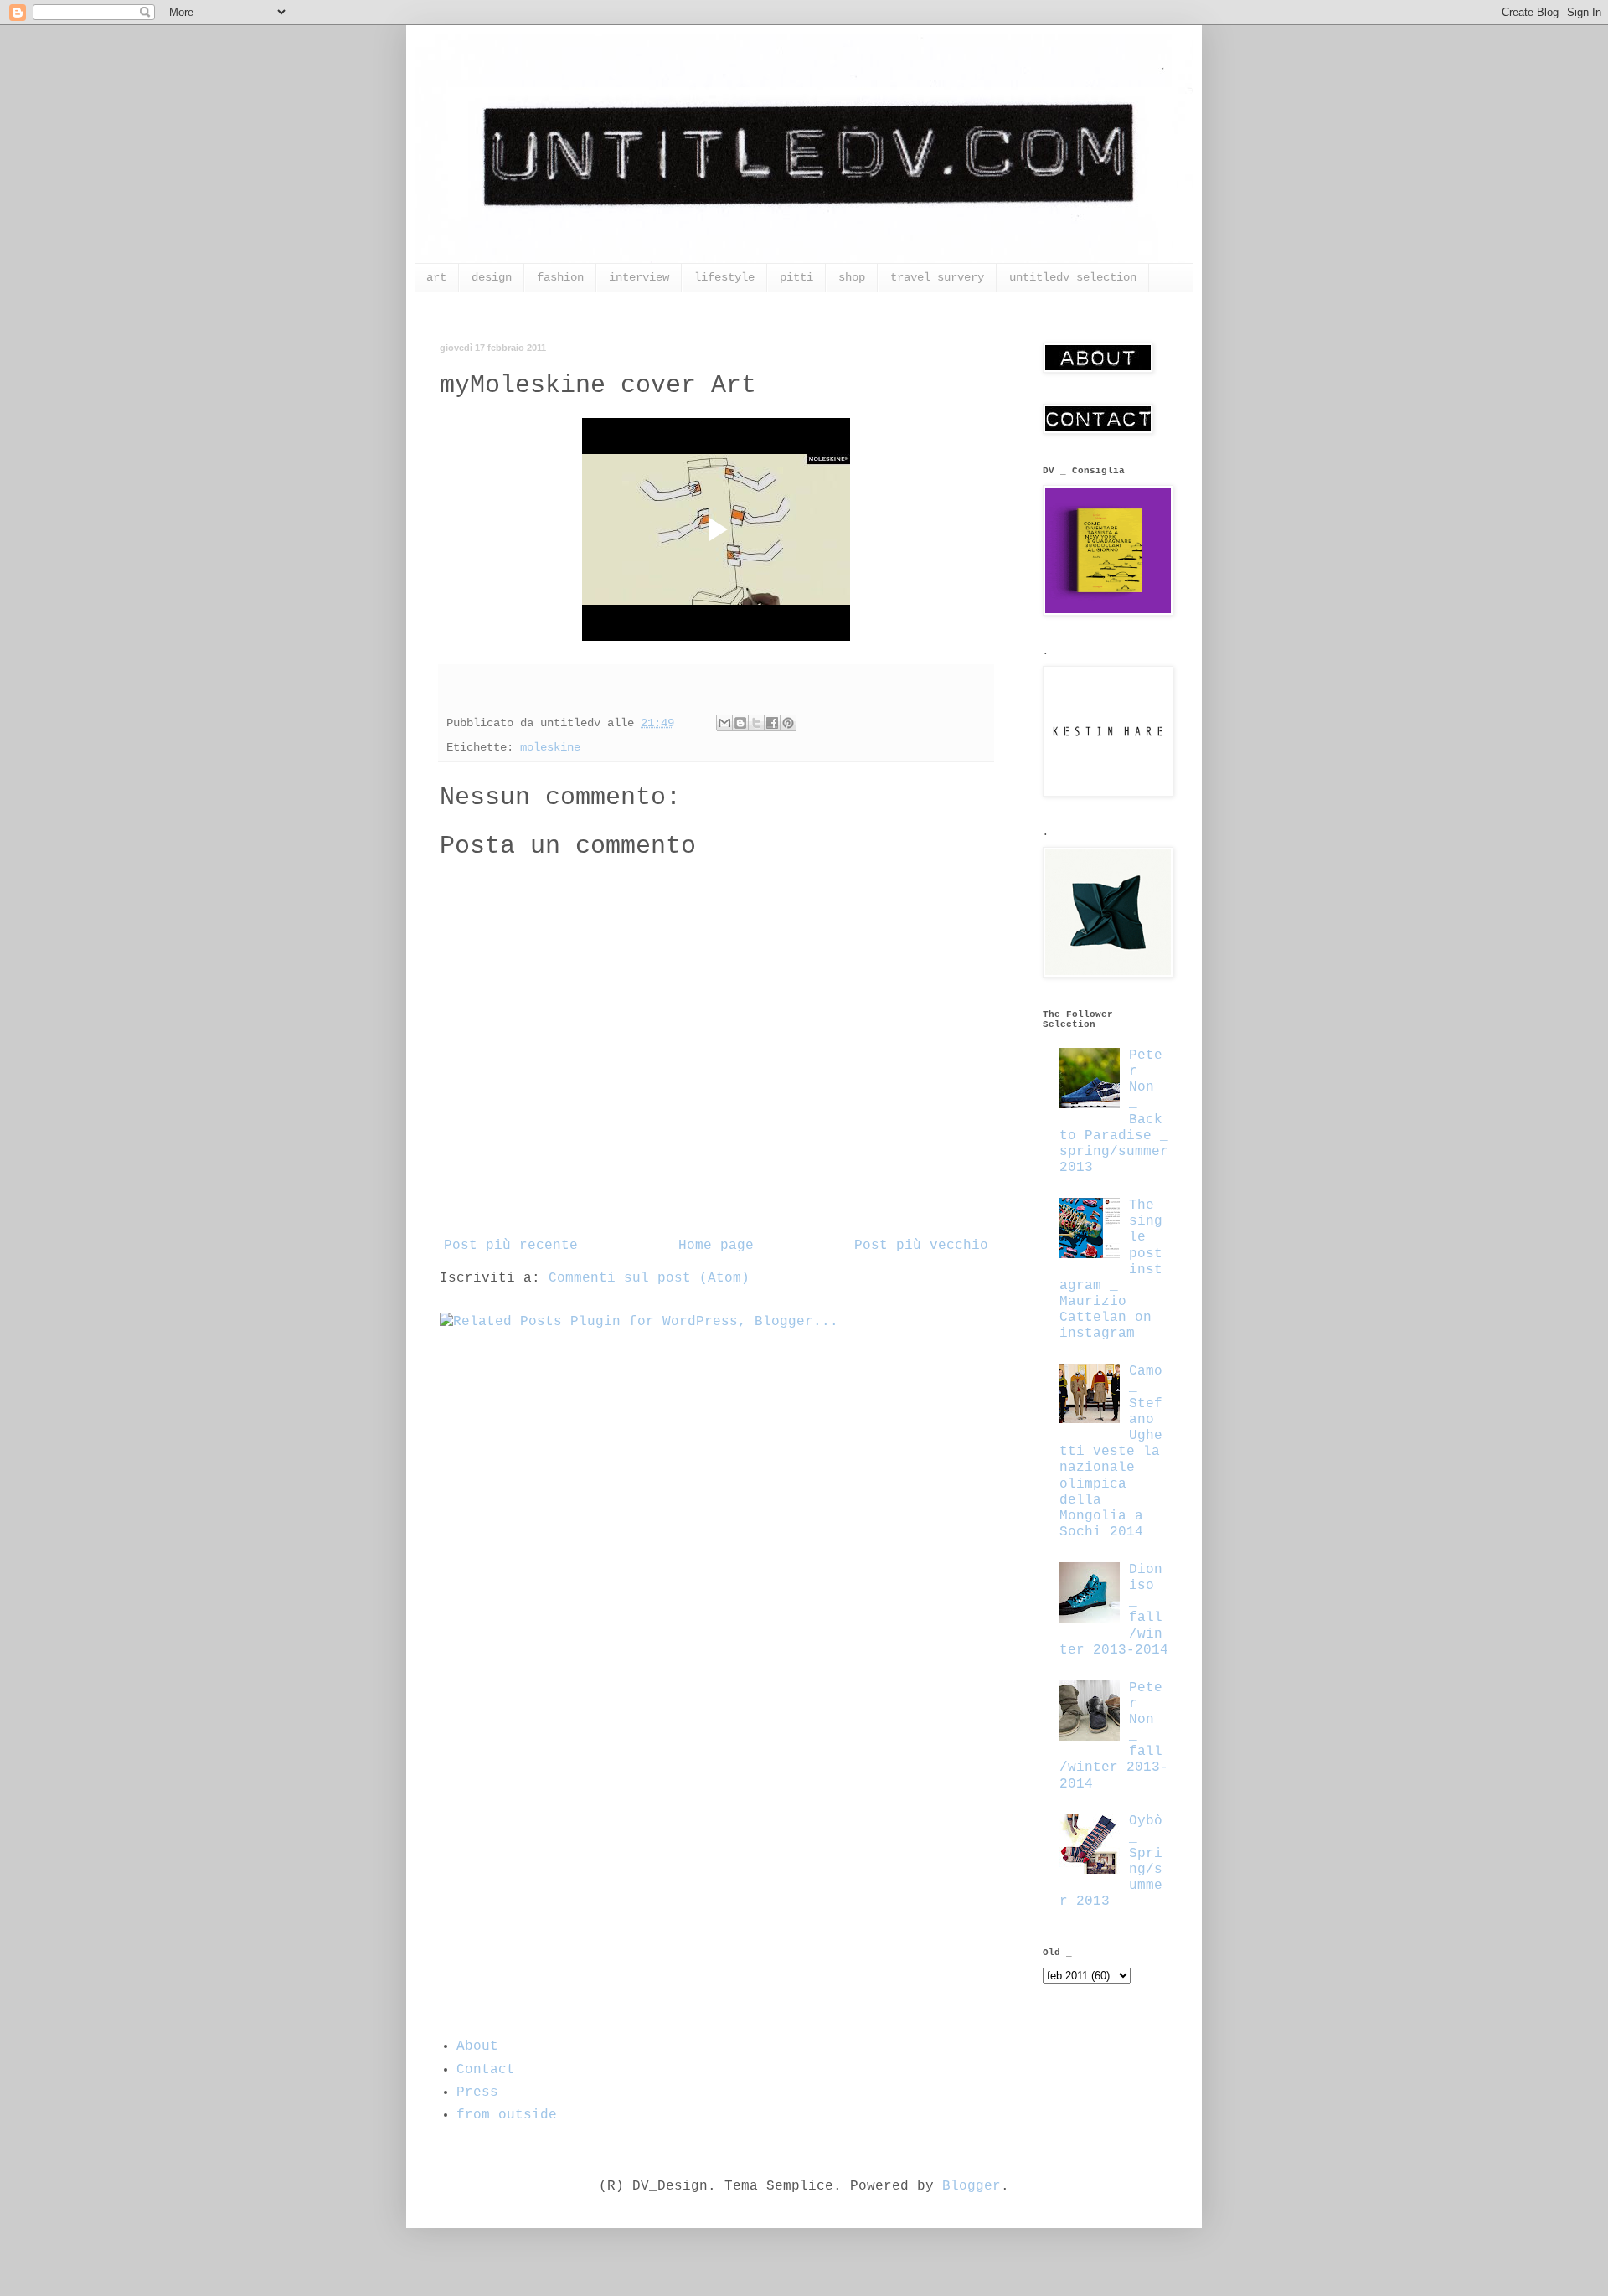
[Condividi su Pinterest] (788, 723)
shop (852, 277)
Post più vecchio (921, 1246)
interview (639, 277)
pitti (796, 277)
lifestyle (724, 277)
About (477, 2046)
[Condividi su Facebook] (772, 723)
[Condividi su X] (756, 723)
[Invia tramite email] (724, 723)
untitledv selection (1073, 277)
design (492, 277)
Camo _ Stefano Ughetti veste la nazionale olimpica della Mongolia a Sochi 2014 (1111, 1452)
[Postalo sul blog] (740, 723)
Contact (486, 2070)
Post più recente (511, 1246)
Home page (716, 1246)
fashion (560, 277)
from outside (507, 2115)
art (436, 277)
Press (477, 2092)
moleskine (550, 747)
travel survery (937, 277)
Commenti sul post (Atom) (649, 1278)
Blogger (971, 2186)
